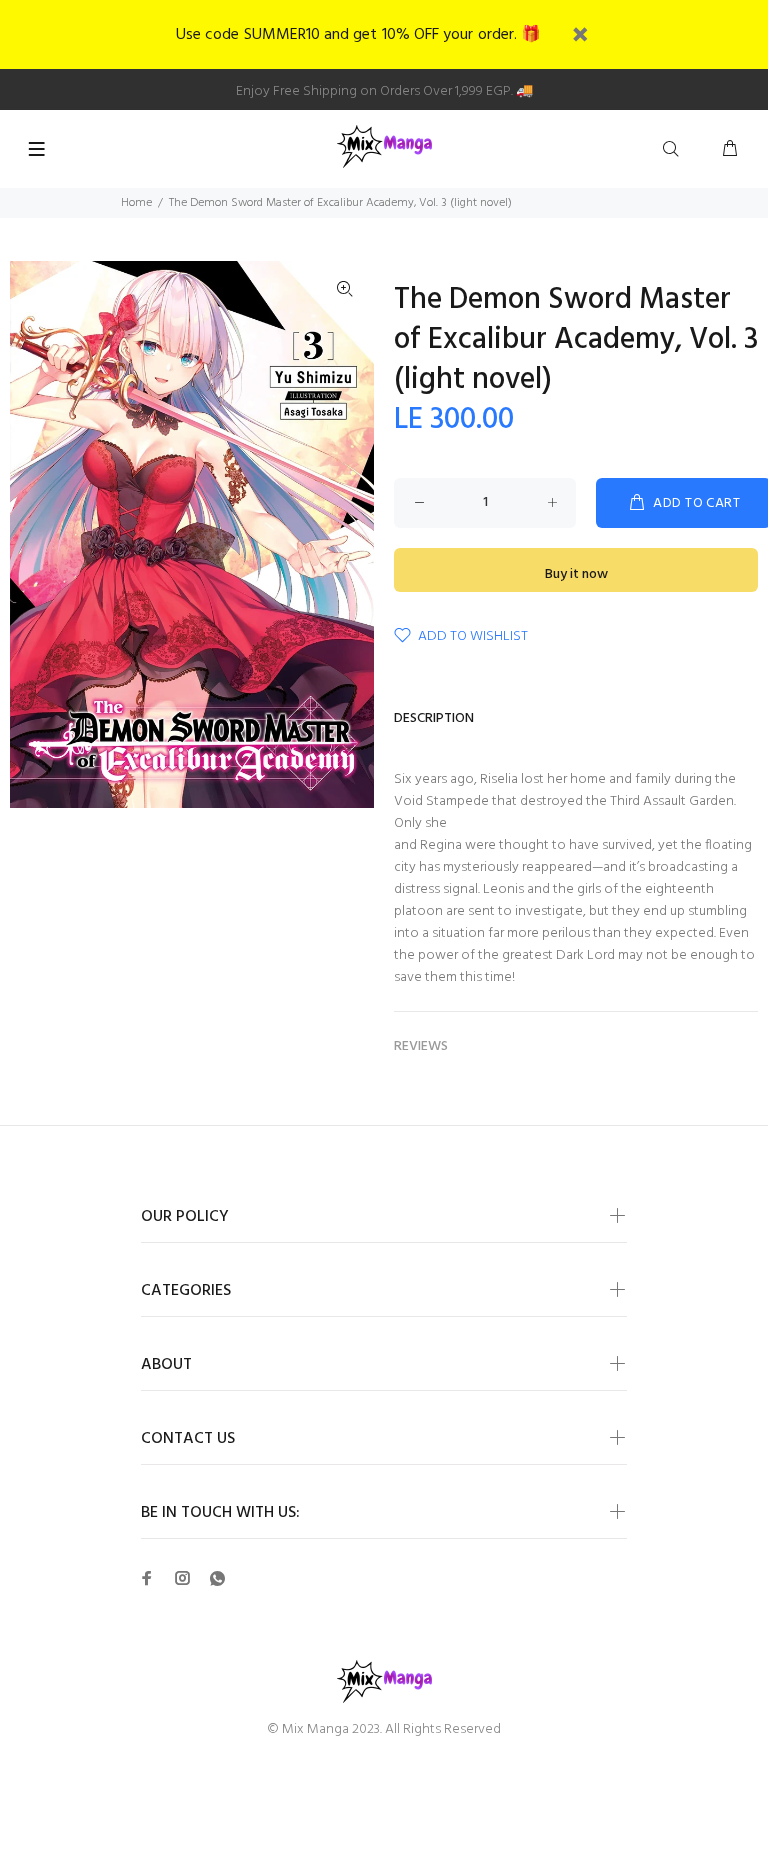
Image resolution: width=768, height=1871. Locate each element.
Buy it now (576, 574)
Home (136, 203)
